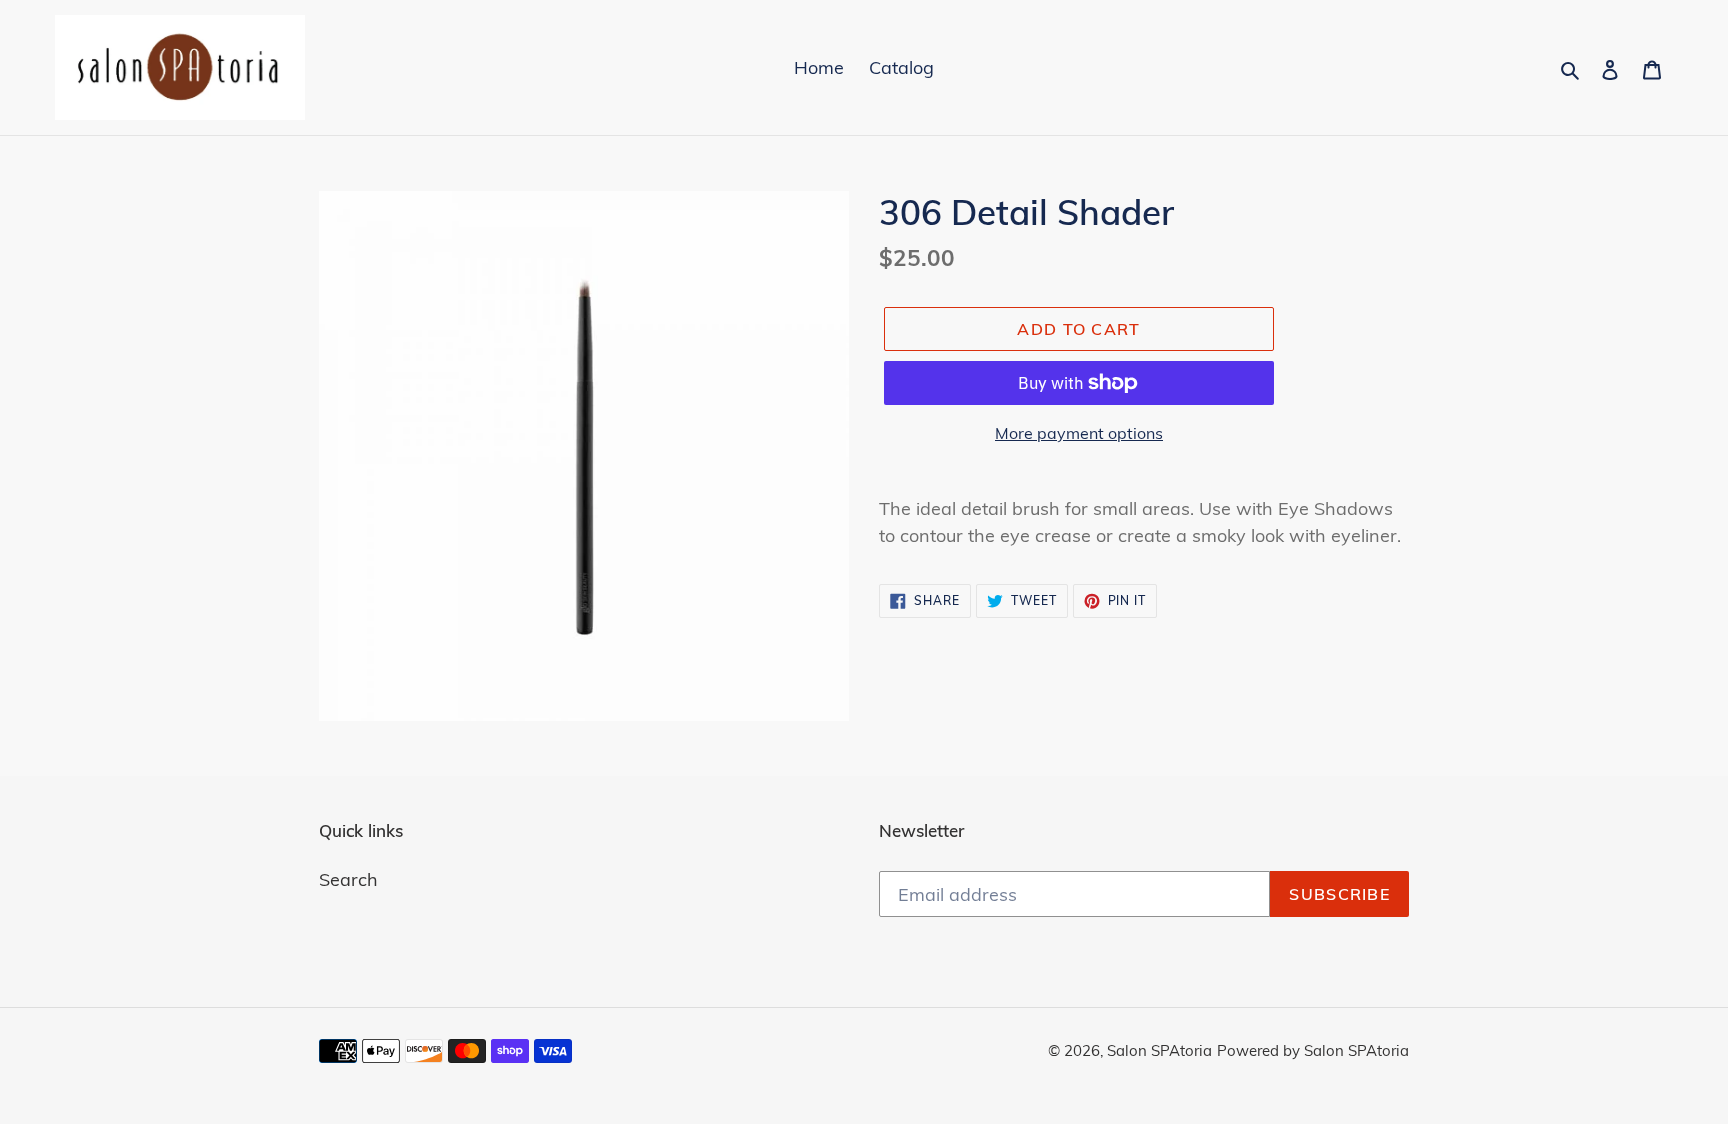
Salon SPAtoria (1159, 1050)
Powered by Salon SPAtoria (1313, 1050)
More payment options (1079, 433)
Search (348, 879)
